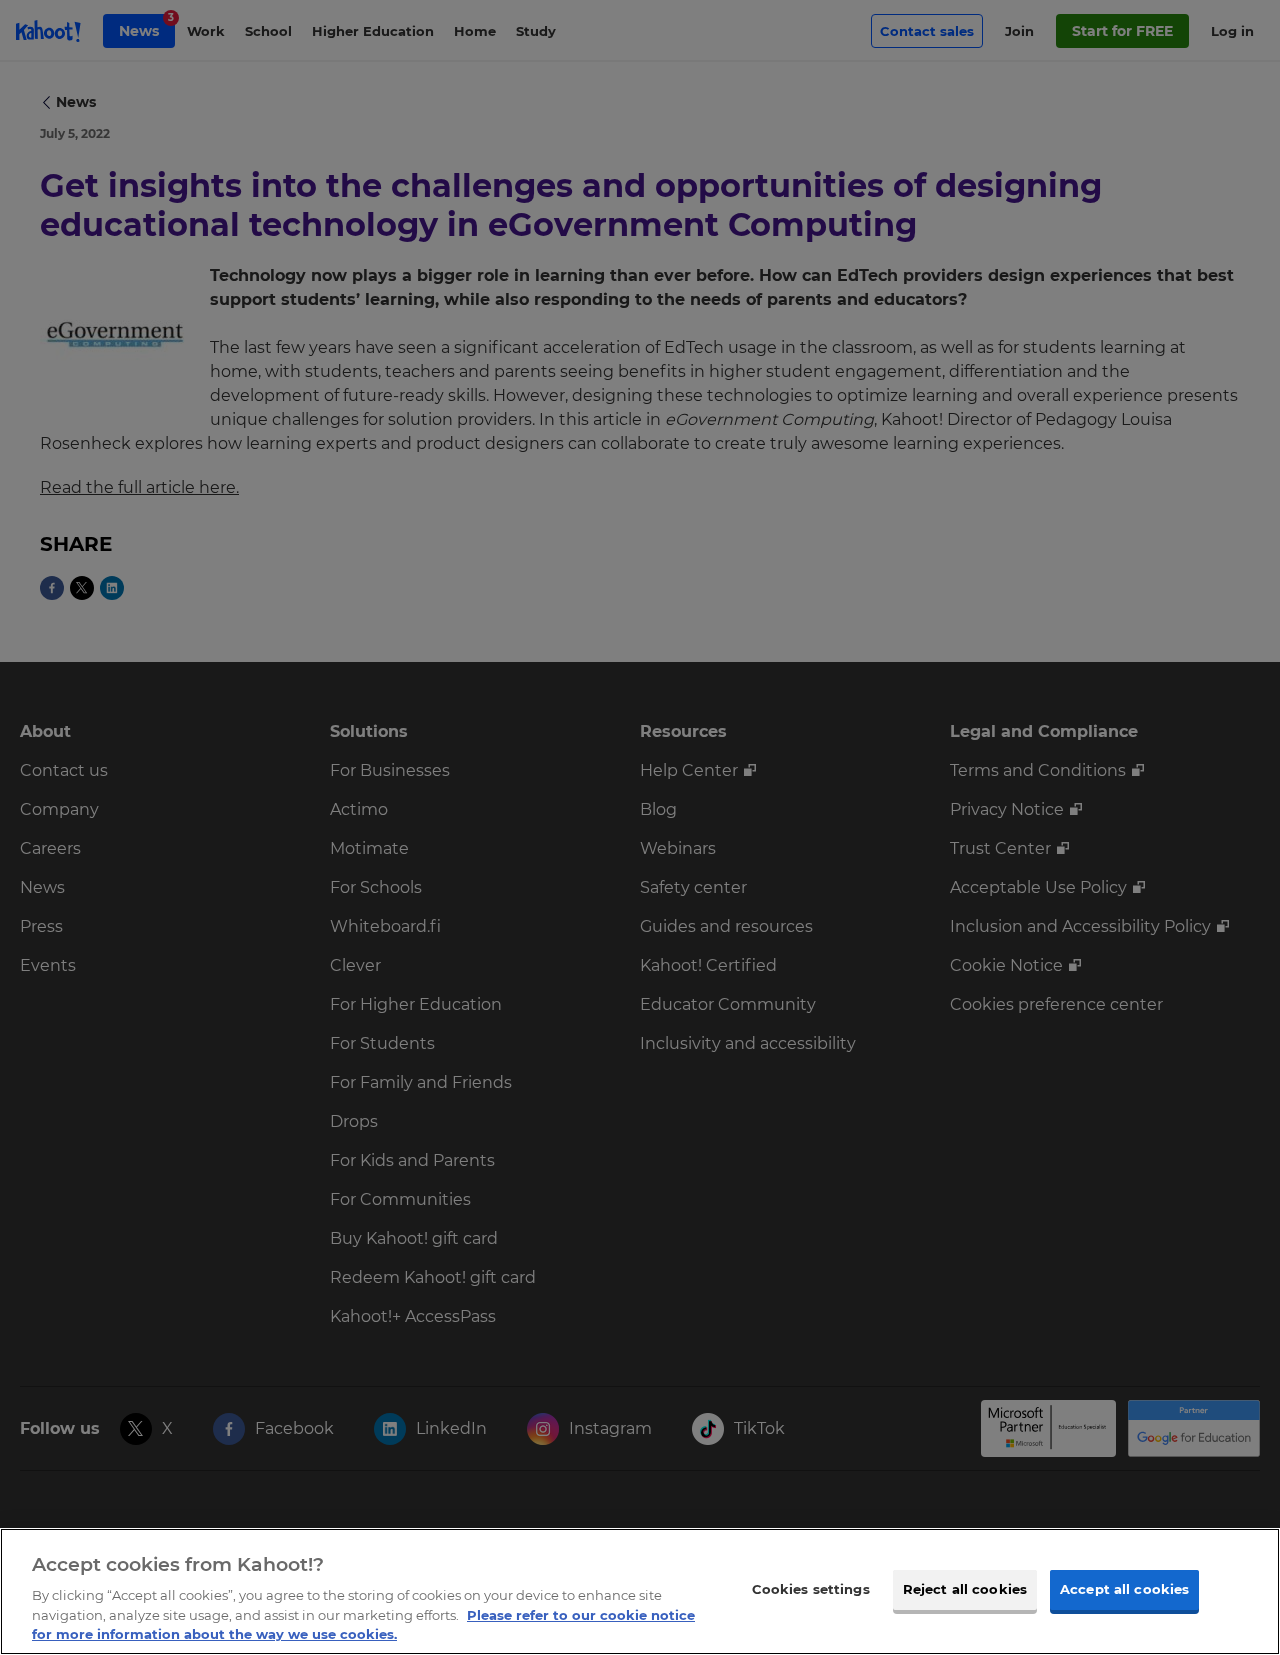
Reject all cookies (965, 1589)
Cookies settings (811, 1589)
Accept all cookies (1124, 1589)
